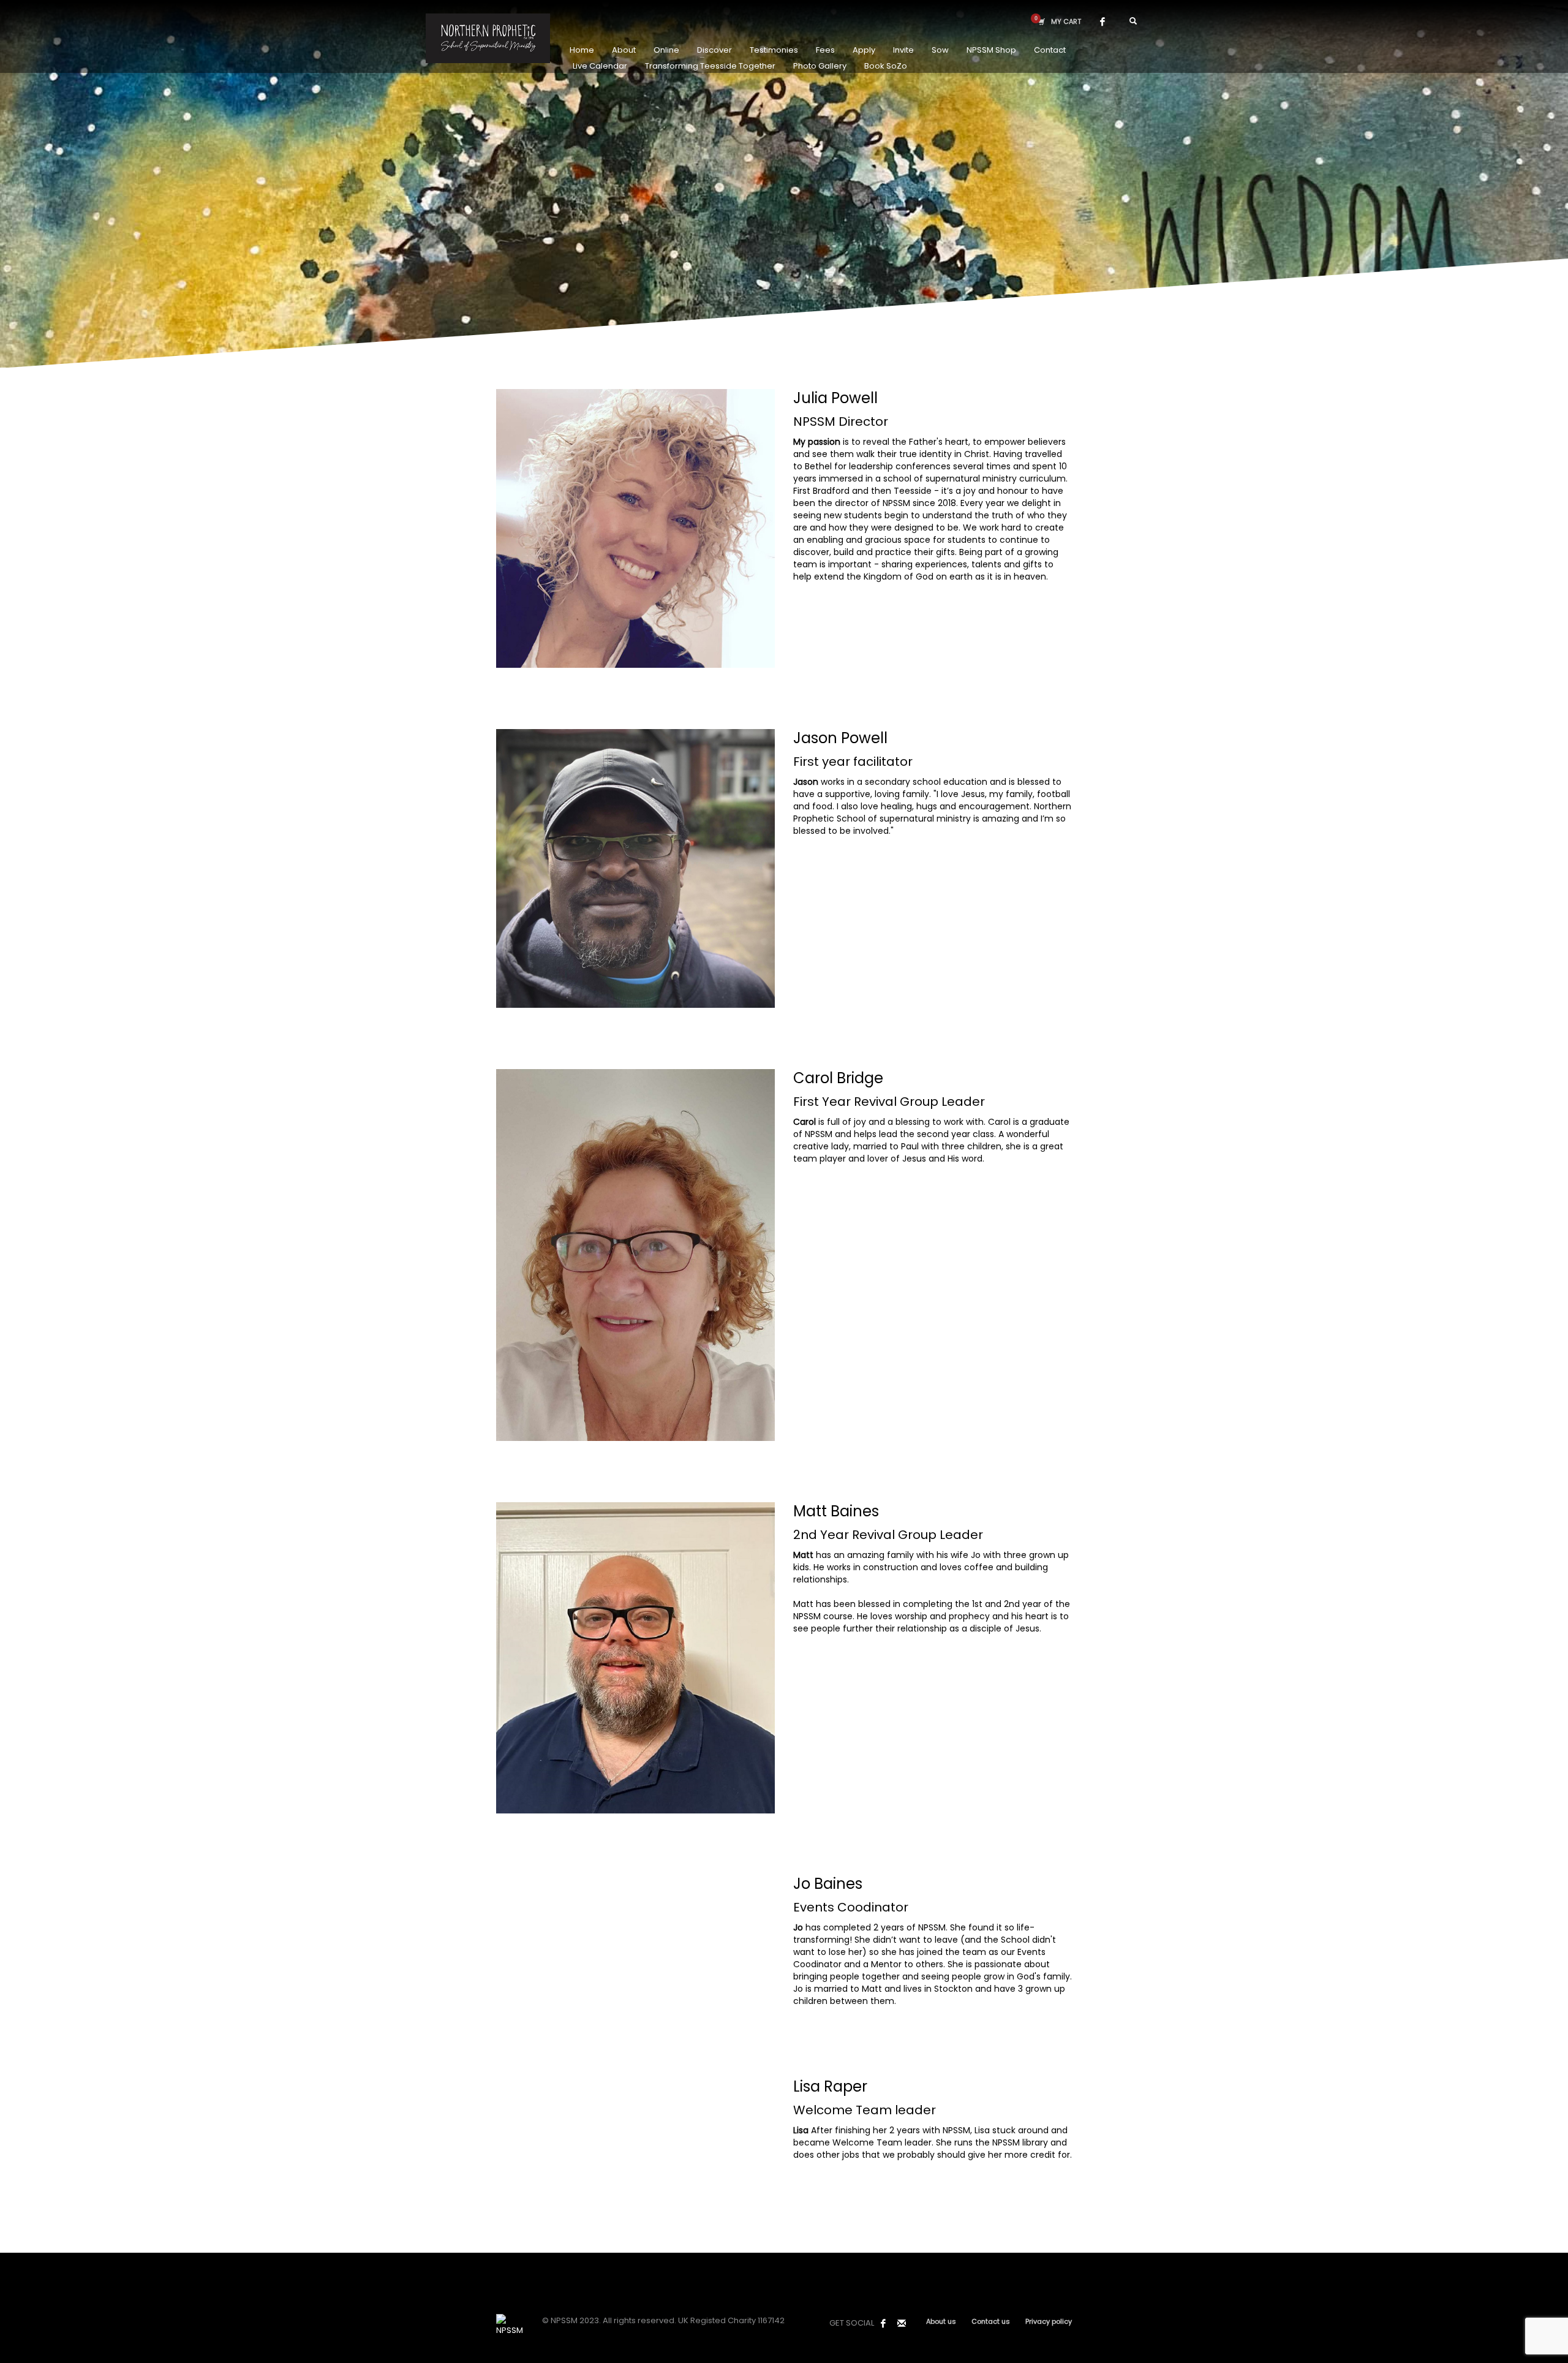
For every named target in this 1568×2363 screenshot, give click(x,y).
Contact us (991, 2321)
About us (941, 2321)
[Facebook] (1102, 21)
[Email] (902, 2323)
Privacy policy (1049, 2321)
